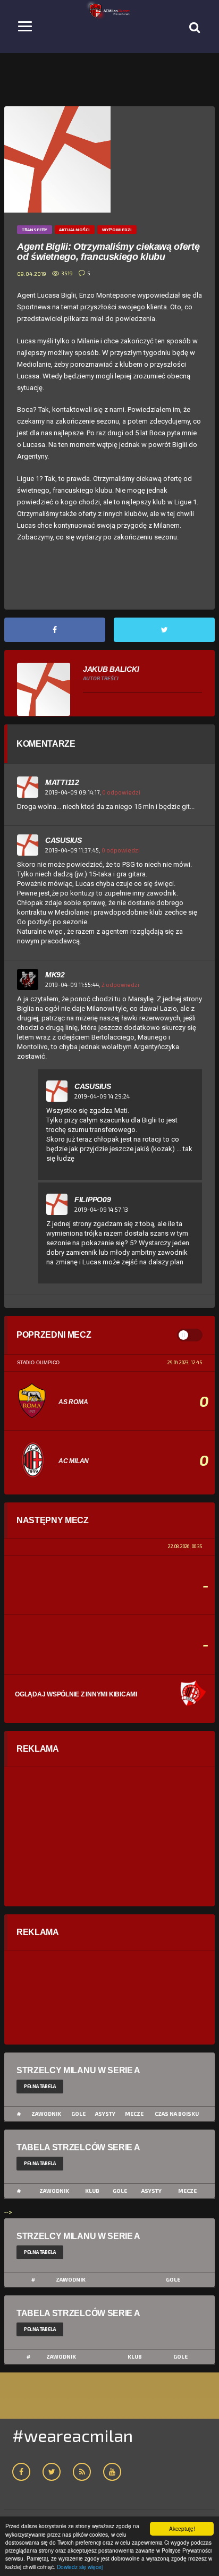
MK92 (55, 975)
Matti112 (62, 782)
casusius (64, 840)
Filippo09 (92, 1200)
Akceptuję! (182, 2528)
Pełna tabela (40, 2086)
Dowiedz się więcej (80, 2567)
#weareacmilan (73, 2435)
